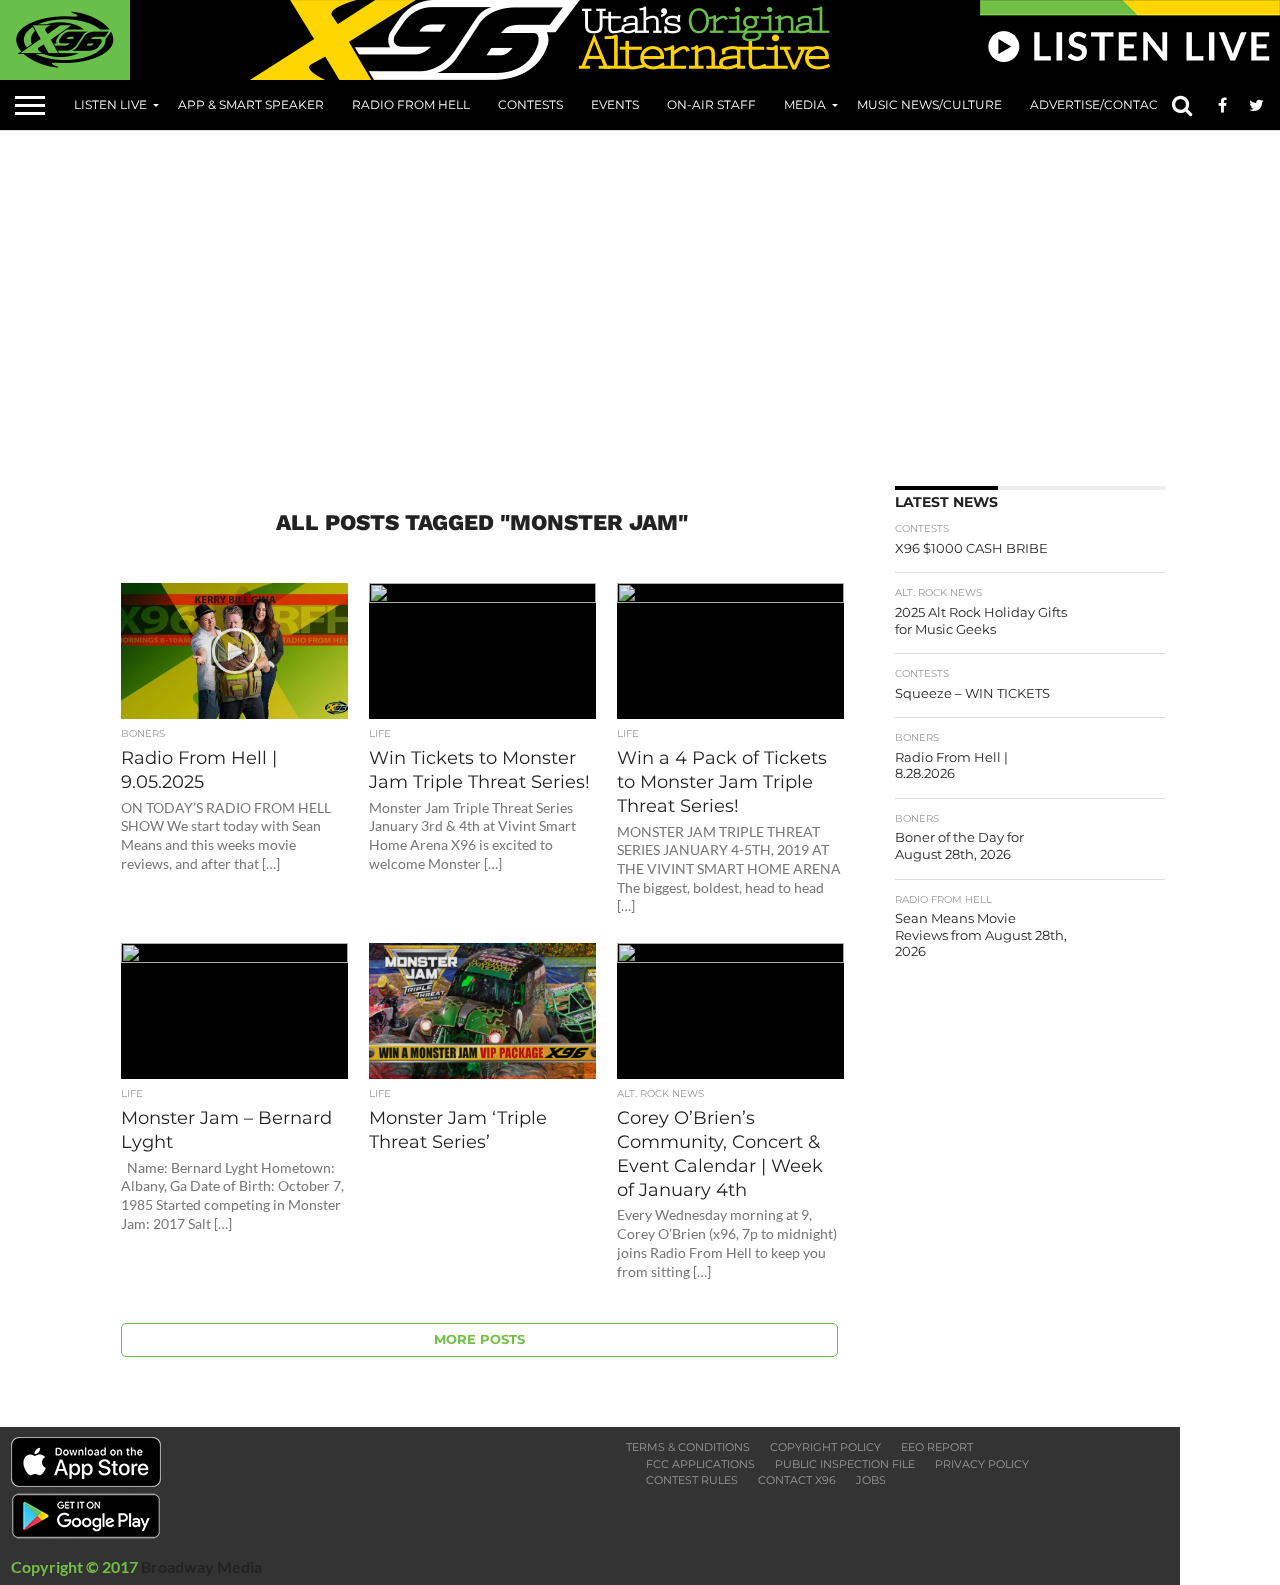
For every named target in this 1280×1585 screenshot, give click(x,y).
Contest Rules (692, 1480)
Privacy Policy (982, 1464)
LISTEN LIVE (110, 104)
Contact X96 (797, 1480)
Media (805, 104)
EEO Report (937, 1447)
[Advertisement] (690, 301)
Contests (530, 104)
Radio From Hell (411, 104)
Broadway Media (201, 1566)
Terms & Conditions (688, 1447)
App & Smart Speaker (251, 104)
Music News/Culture (929, 104)
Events (615, 104)
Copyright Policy (825, 1447)
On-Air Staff (711, 104)
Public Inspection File (845, 1464)
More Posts (479, 1339)
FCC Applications (700, 1464)
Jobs (871, 1480)
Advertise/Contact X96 (1110, 104)
